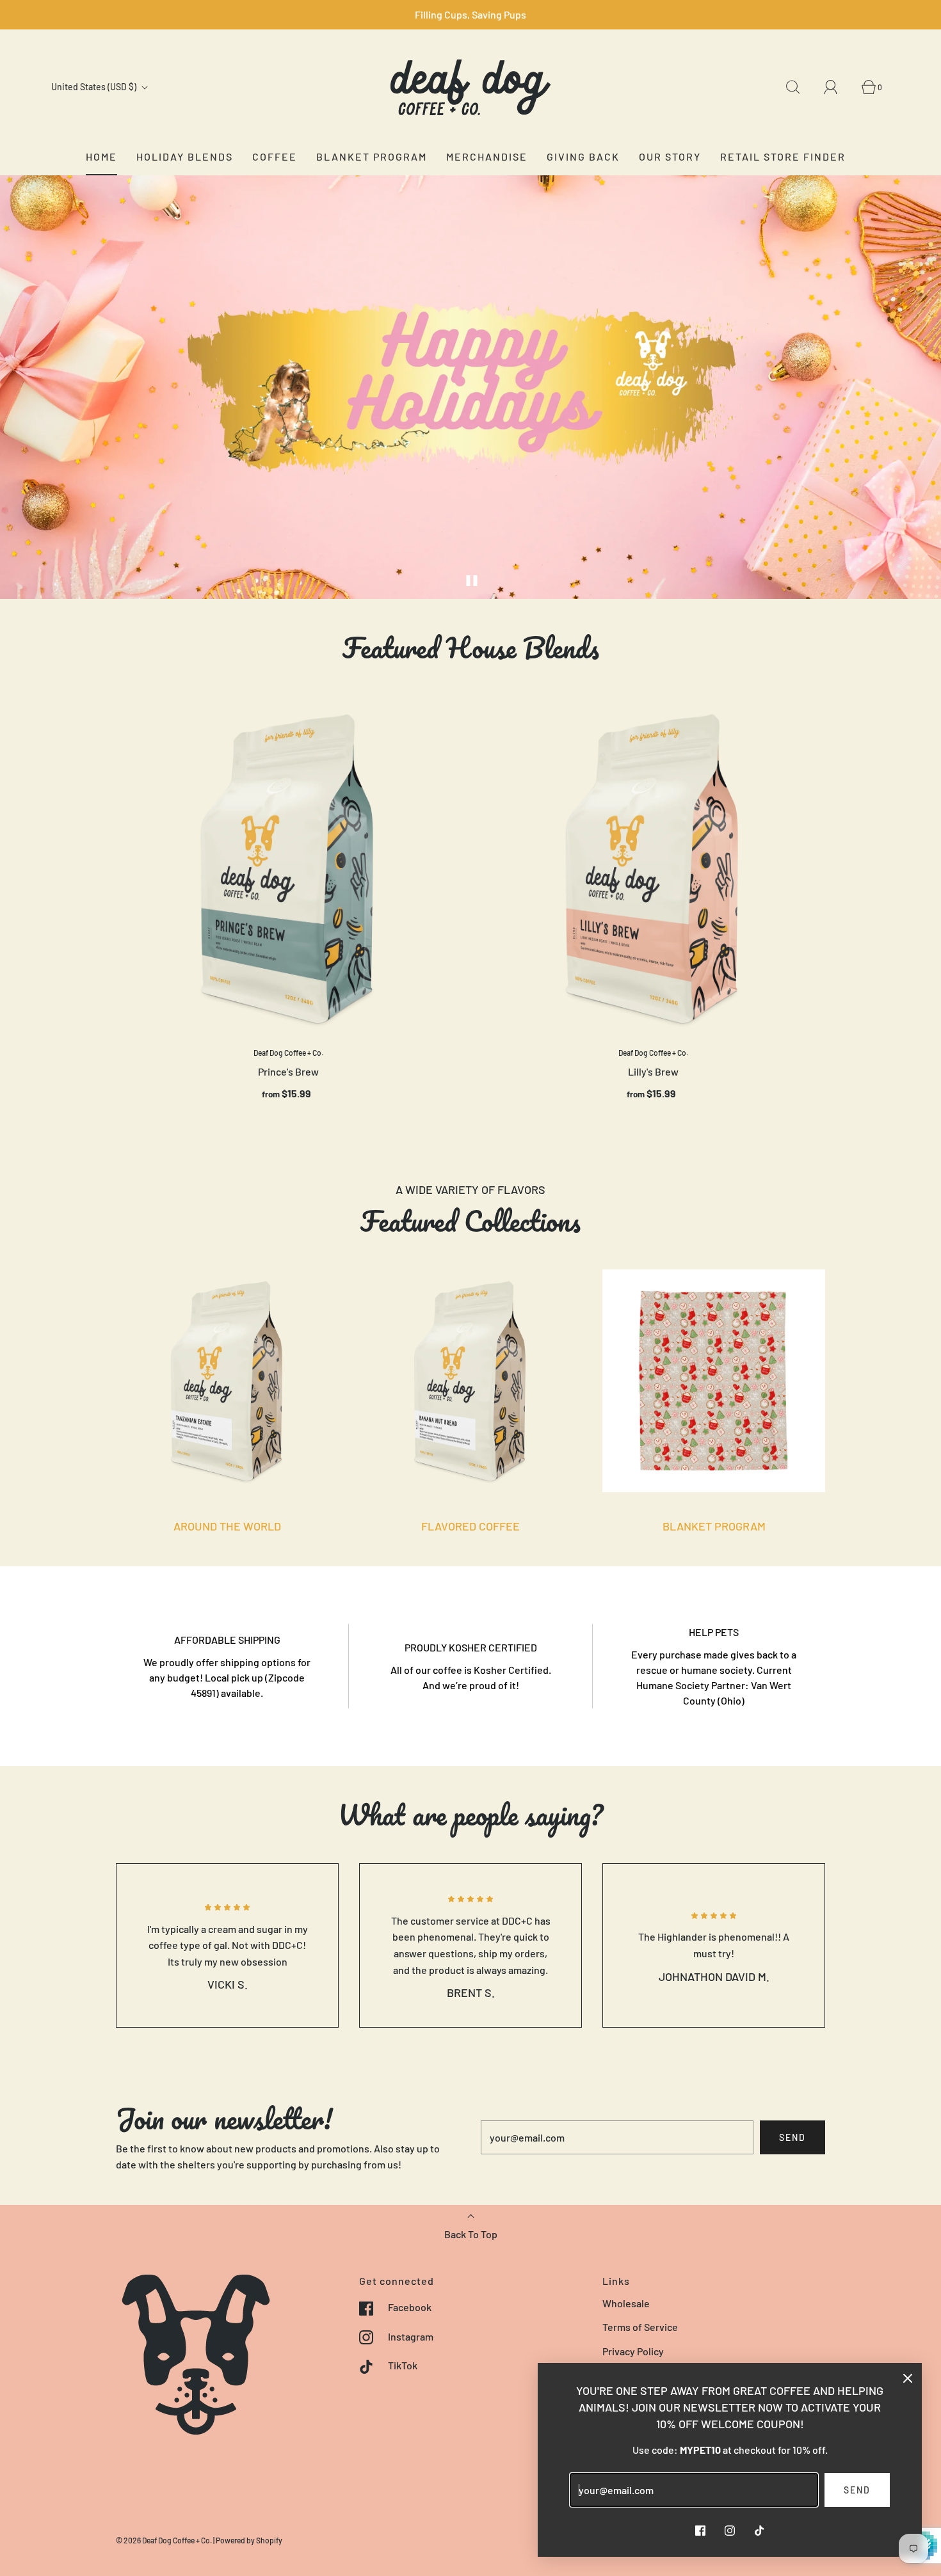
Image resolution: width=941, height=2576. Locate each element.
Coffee (275, 156)
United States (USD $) (95, 87)
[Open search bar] (800, 87)
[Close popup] (908, 2377)
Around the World (227, 1526)
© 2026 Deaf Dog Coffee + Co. (164, 2540)
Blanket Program (372, 156)
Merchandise (487, 156)
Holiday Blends (185, 156)
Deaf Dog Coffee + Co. (288, 1053)
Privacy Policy (633, 2351)
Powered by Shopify (249, 2540)
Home (101, 156)
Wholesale (626, 2303)
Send (792, 2137)
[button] (472, 581)
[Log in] (838, 87)
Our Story (670, 156)
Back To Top (471, 2234)
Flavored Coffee (470, 1526)
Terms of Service (640, 2327)
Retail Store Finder (783, 156)
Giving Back (583, 156)
